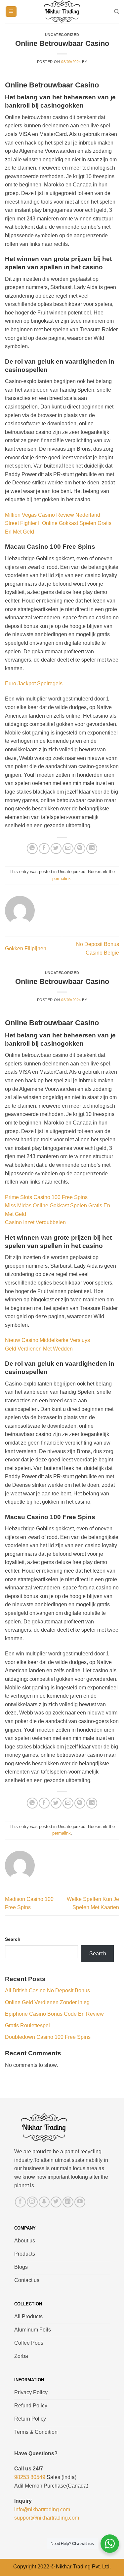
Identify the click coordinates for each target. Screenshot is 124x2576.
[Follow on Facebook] (20, 2202)
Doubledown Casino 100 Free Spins (48, 2037)
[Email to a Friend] (68, 848)
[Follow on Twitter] (56, 2202)
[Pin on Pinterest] (80, 848)
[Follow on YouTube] (80, 2202)
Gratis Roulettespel (27, 2025)
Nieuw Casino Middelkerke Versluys (47, 1340)
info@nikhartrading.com (42, 2510)
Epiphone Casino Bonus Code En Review (54, 2014)
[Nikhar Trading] (62, 12)
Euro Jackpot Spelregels (34, 684)
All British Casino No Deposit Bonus (47, 1990)
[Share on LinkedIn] (92, 848)
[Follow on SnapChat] (44, 2202)
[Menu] (11, 12)
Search (13, 1939)
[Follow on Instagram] (32, 2202)
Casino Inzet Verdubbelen (35, 1222)
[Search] (117, 12)
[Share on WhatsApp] (32, 848)
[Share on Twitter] (56, 848)
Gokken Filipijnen (26, 948)
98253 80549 (30, 2477)
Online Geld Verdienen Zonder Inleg (47, 2002)
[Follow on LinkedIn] (68, 2202)
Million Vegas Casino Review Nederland (53, 515)
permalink (62, 879)
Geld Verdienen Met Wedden (39, 1349)
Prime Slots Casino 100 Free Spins (46, 1197)
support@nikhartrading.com (47, 2518)
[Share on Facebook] (44, 848)
